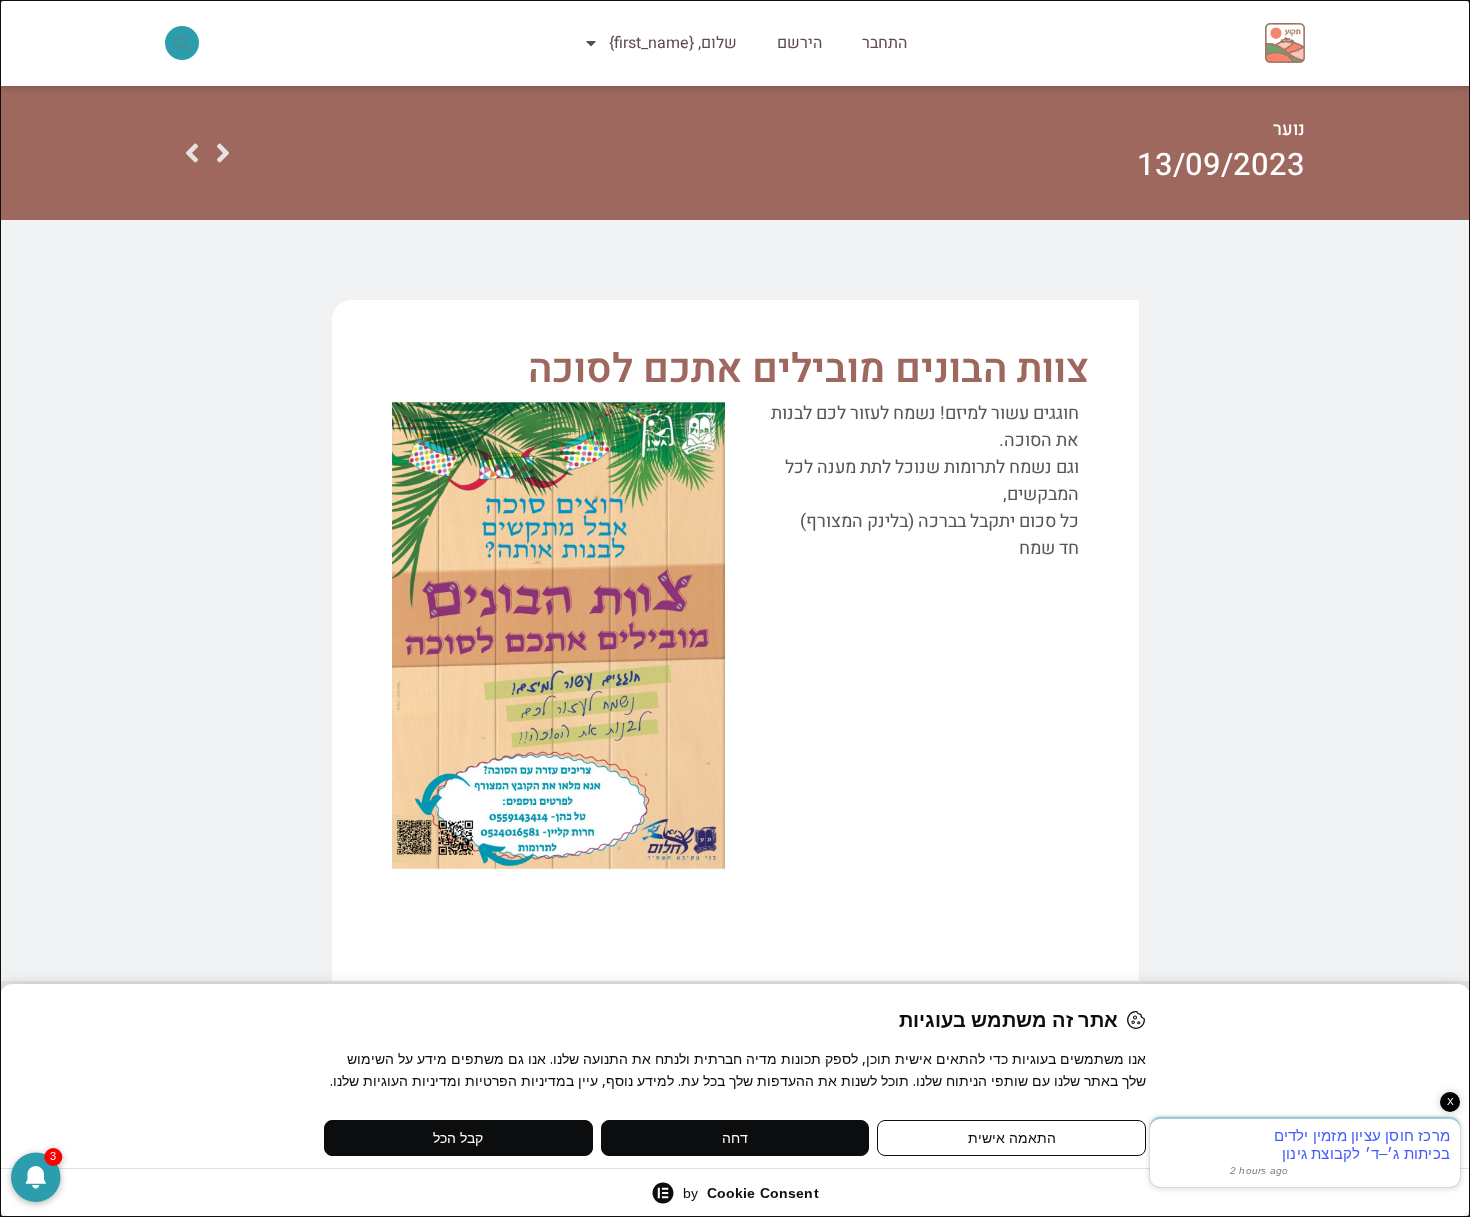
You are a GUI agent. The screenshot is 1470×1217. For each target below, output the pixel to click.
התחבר (884, 43)
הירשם (799, 43)
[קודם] (223, 153)
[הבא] (192, 153)
